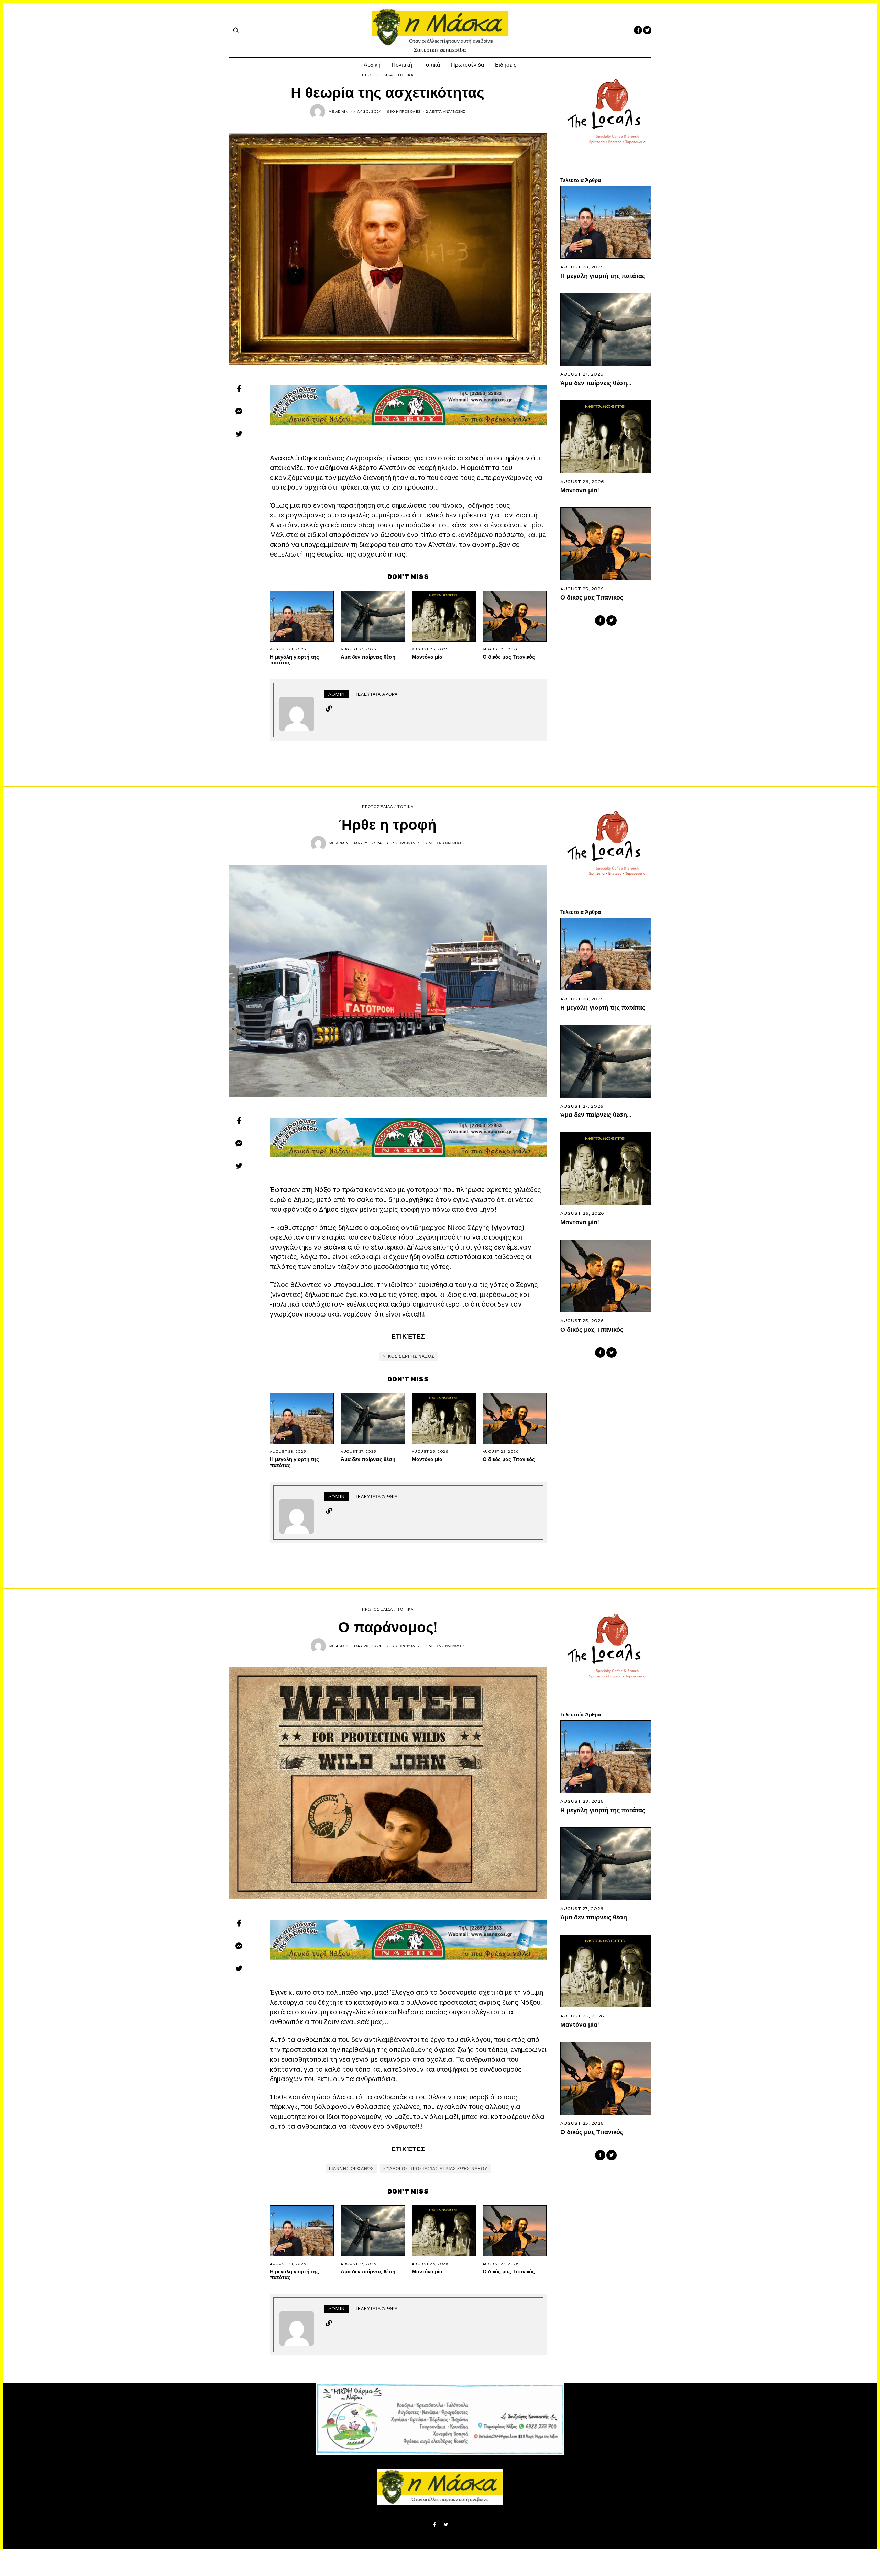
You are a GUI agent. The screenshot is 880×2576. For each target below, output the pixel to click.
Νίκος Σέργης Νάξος (408, 1356)
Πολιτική (402, 65)
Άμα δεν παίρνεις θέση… (370, 657)
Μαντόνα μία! (428, 657)
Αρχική (372, 65)
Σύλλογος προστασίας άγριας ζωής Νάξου (435, 2169)
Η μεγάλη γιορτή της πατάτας (294, 659)
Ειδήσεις (506, 65)
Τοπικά (432, 65)
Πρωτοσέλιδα (467, 65)
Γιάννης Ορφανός (351, 2169)
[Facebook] (638, 30)
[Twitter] (647, 30)
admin (342, 111)
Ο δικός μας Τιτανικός (509, 657)
